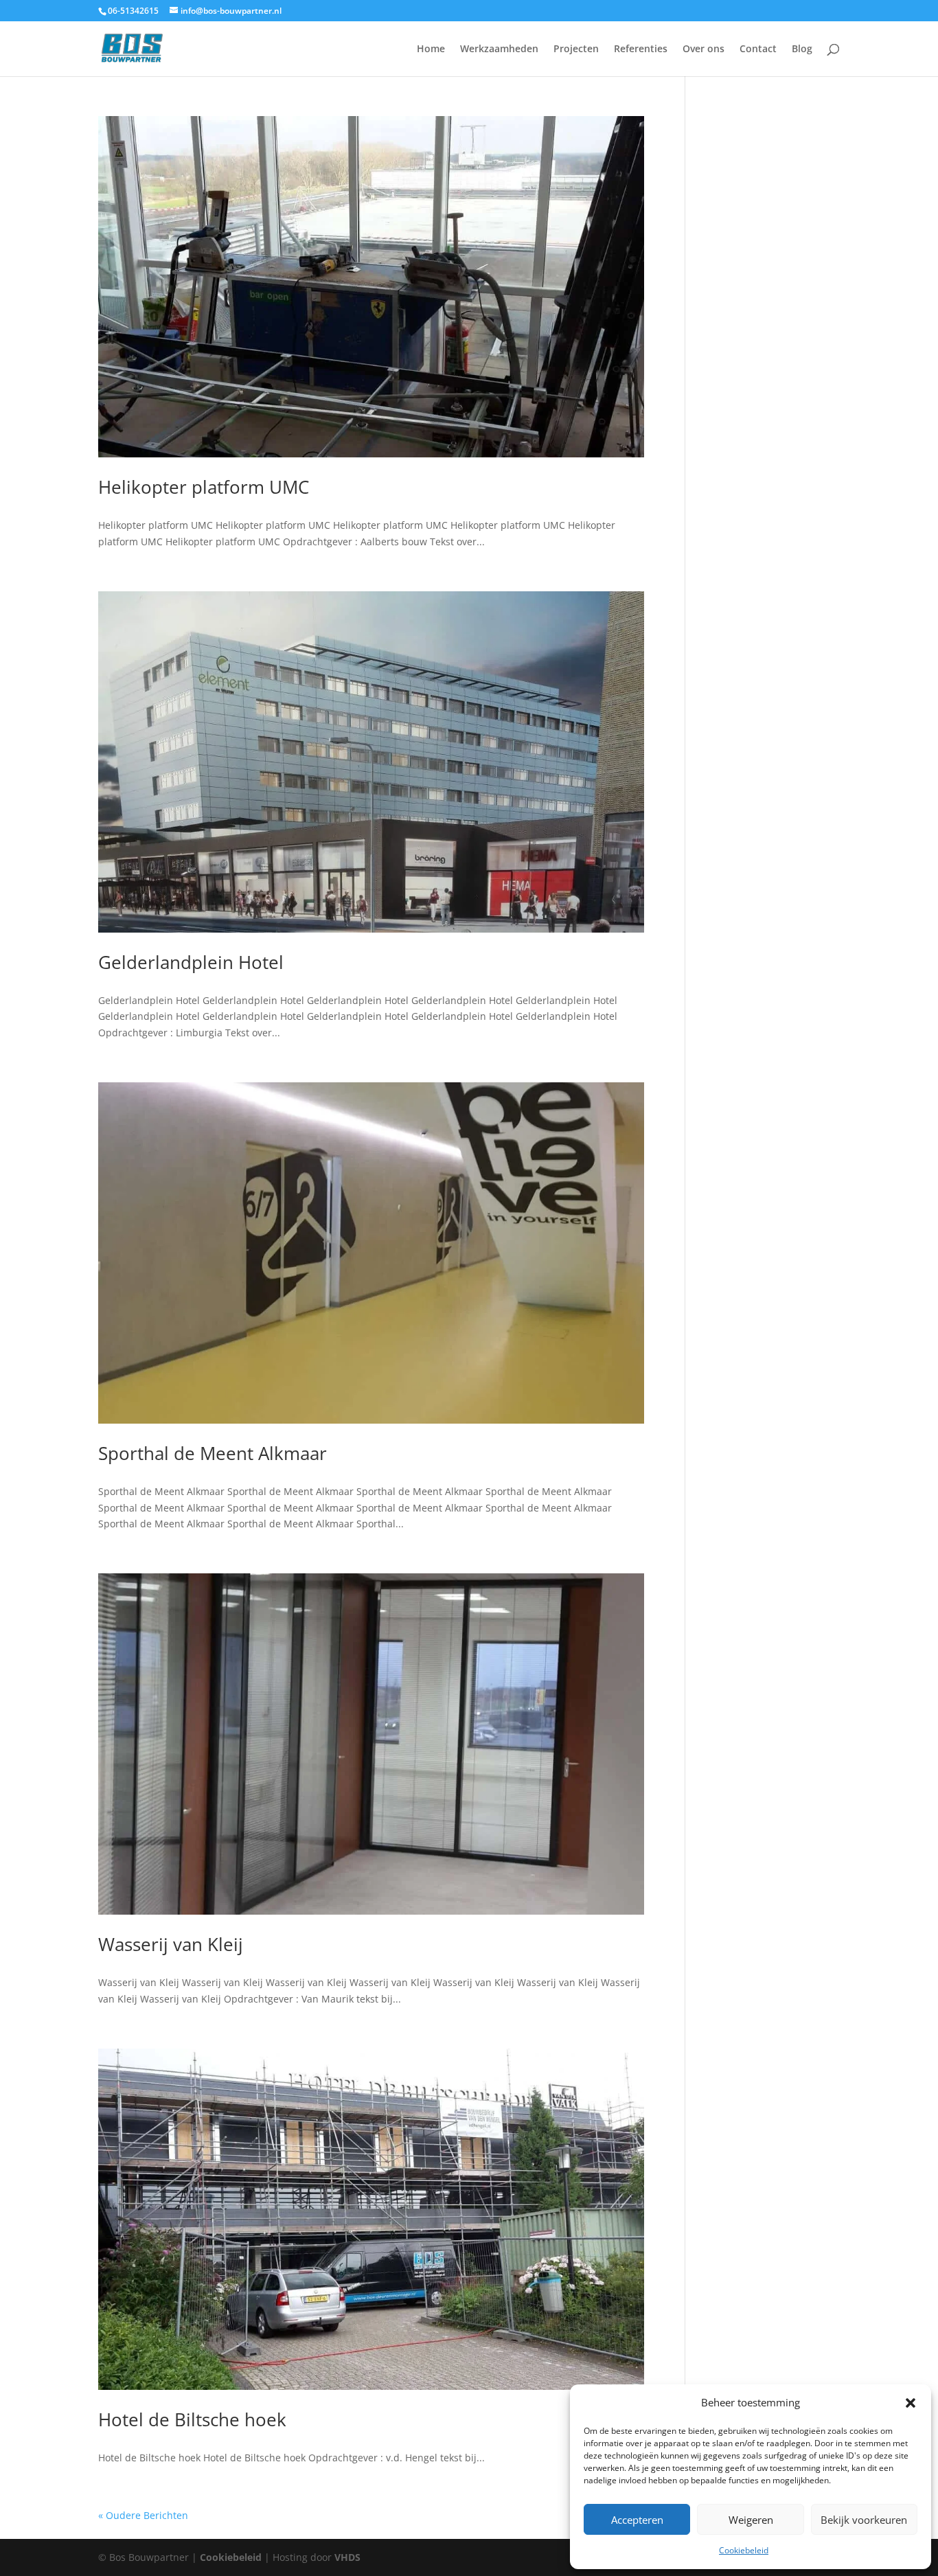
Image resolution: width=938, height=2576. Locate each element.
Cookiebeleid (744, 2550)
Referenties (641, 49)
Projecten (576, 49)
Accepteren (637, 2520)
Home (431, 49)
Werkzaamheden (499, 49)
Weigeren (751, 2520)
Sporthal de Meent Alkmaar (213, 1453)
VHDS (347, 2557)
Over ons (703, 49)
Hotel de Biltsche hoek (192, 2419)
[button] (911, 2403)
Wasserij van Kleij (171, 1944)
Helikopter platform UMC (204, 487)
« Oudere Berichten (143, 2515)
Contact (758, 49)
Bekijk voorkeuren (864, 2520)
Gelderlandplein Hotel (191, 962)
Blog (802, 49)
